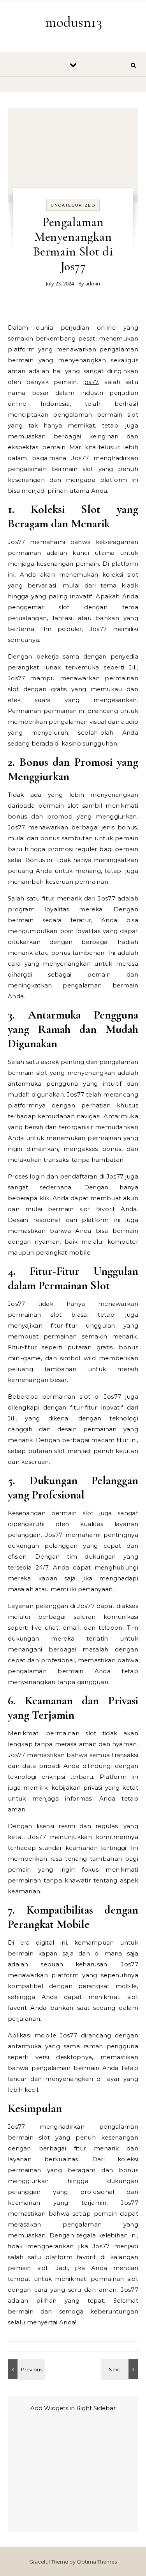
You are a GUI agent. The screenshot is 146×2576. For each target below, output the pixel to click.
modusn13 (74, 22)
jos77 (91, 382)
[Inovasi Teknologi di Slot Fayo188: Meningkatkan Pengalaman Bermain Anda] (25, 2369)
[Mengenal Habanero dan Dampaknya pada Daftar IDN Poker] (121, 2369)
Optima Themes (97, 2562)
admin (93, 283)
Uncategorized (73, 205)
